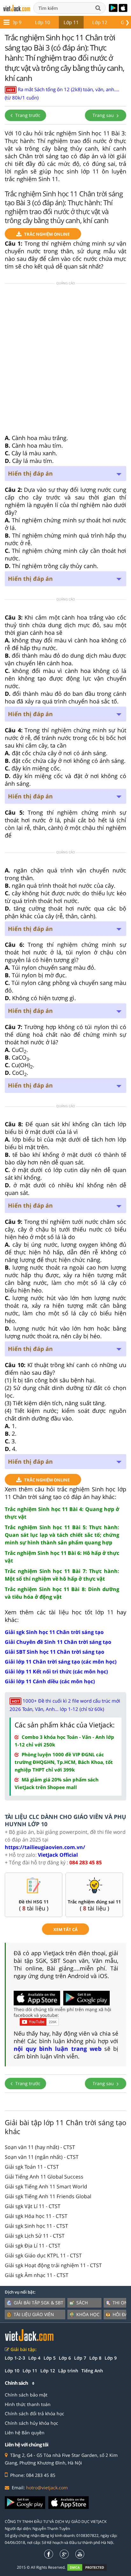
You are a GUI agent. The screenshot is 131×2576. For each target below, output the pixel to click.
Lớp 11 (71, 22)
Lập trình (68, 2371)
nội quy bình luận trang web (58, 2049)
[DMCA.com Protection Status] (90, 2567)
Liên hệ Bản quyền (25, 2433)
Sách (82, 2303)
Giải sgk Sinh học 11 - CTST (36, 2226)
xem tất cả (65, 1929)
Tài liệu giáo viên (34, 2314)
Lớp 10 (43, 22)
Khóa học (88, 2314)
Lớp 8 (95, 2358)
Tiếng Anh (92, 2371)
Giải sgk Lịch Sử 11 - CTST (35, 2236)
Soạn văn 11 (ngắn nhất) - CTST (42, 2157)
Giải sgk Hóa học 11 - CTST (36, 2216)
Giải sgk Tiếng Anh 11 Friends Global (48, 2196)
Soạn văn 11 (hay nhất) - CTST (40, 2147)
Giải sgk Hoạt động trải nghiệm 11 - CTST (53, 2265)
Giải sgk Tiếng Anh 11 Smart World (46, 2186)
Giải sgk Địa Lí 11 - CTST (33, 2246)
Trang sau (104, 115)
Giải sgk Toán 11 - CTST (32, 2167)
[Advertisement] (65, 361)
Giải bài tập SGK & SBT (38, 2303)
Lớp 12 (100, 22)
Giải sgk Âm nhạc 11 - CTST (37, 2275)
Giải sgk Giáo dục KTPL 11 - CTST (43, 2255)
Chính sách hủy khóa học (31, 2423)
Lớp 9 (15, 22)
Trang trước (27, 115)
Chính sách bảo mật (26, 2395)
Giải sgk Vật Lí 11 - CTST (33, 2206)
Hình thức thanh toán (28, 2404)
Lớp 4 (34, 2358)
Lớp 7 (80, 2358)
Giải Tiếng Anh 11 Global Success (44, 2177)
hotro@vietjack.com (47, 2488)
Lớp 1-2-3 (15, 2358)
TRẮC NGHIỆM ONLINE (47, 234)
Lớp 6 (65, 2358)
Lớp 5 (50, 2358)
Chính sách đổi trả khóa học (34, 2413)
